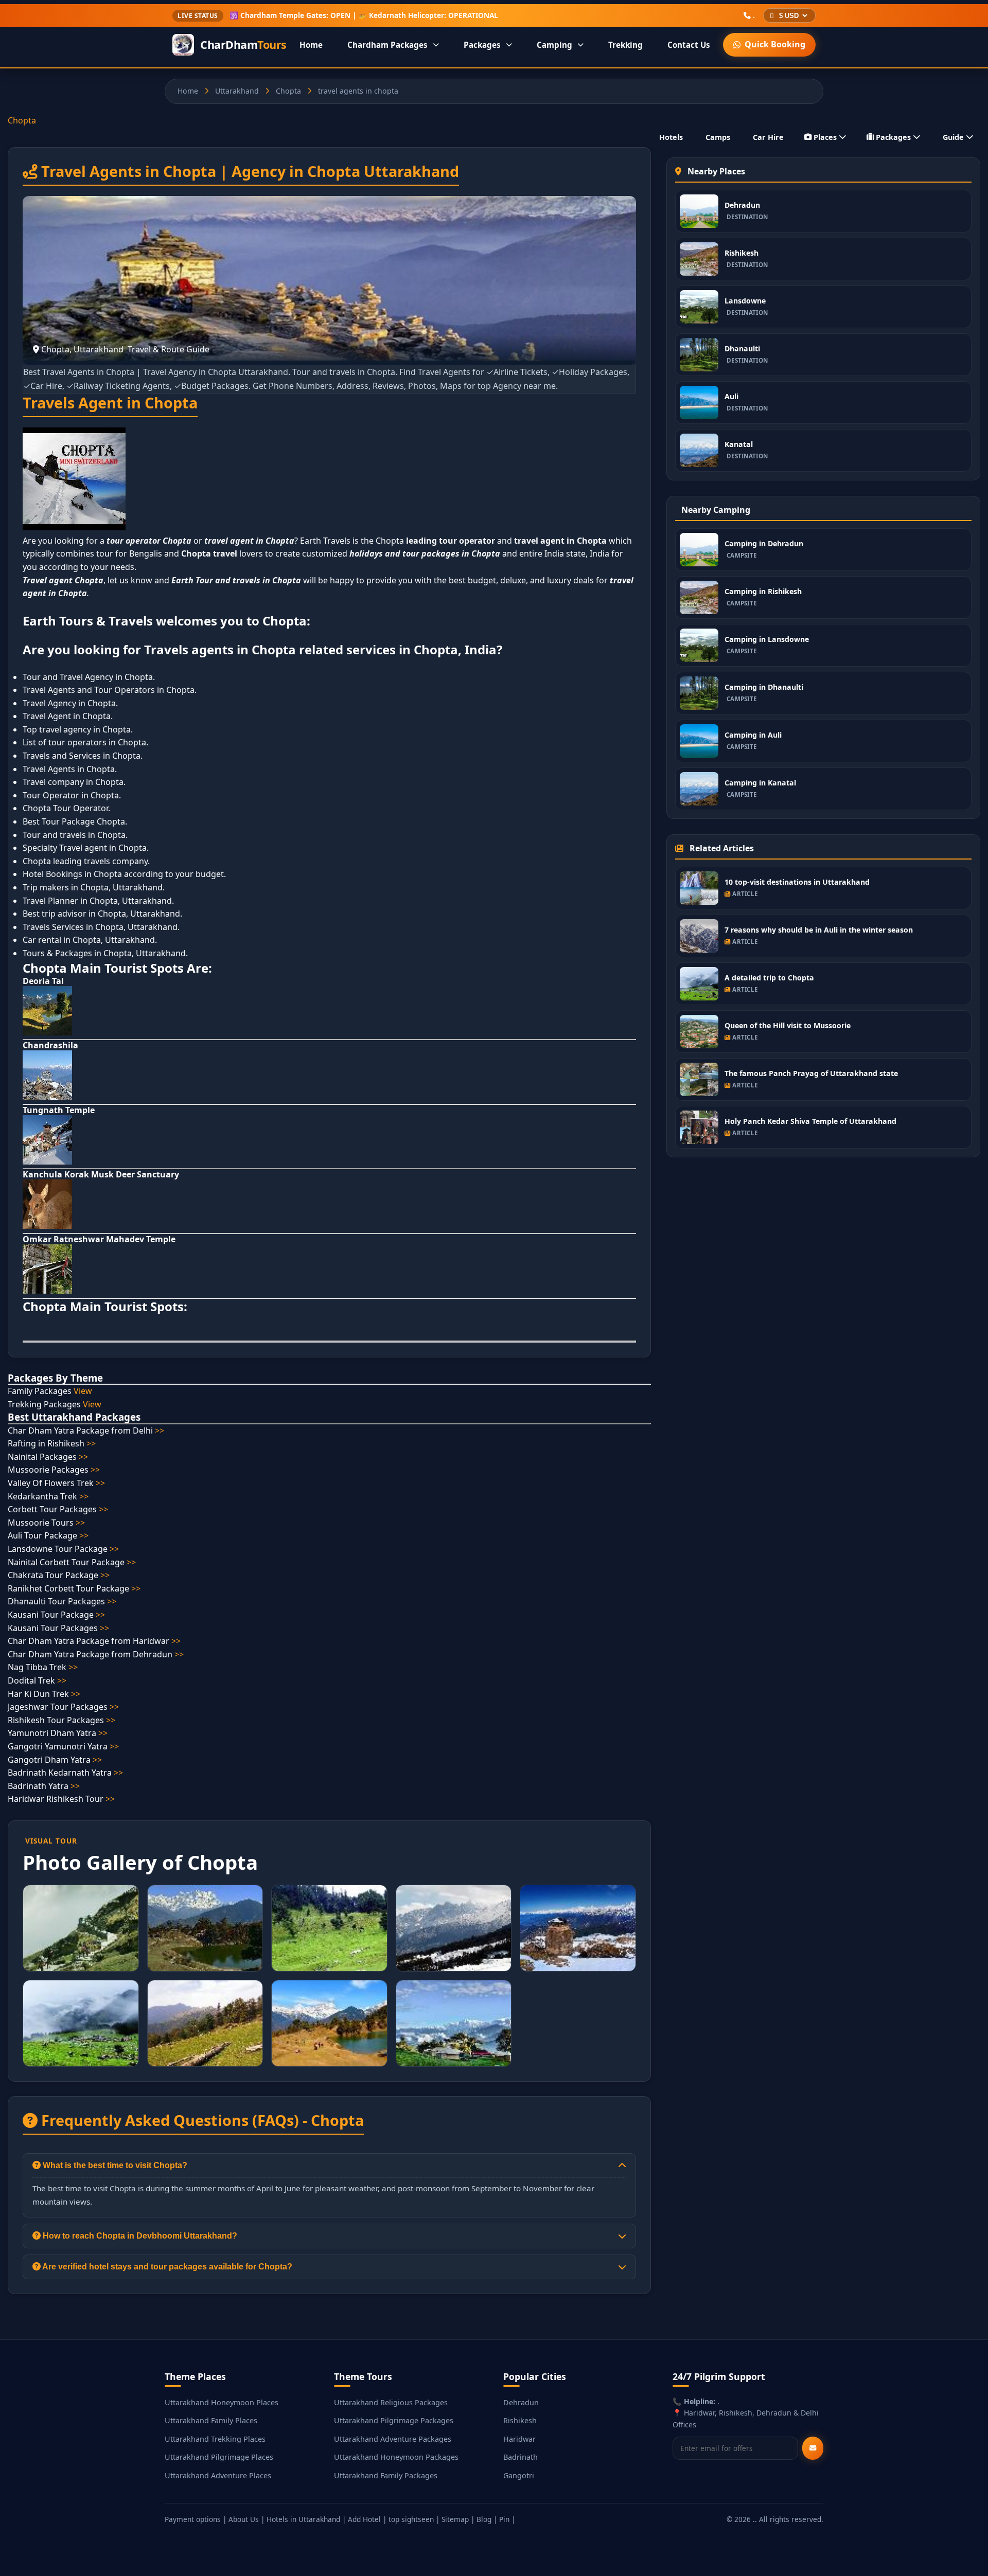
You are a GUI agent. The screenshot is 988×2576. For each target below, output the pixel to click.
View (83, 1391)
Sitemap (455, 2519)
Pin (504, 2519)
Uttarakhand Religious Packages (391, 2402)
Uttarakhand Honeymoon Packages (396, 2457)
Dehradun (521, 2402)
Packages (482, 45)
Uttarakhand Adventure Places (218, 2475)
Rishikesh (520, 2420)
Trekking (625, 45)
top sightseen (411, 2519)
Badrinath (521, 2457)
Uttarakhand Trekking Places (215, 2439)
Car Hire (768, 137)
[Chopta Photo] (81, 1928)
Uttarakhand (237, 91)
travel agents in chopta (358, 91)
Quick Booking (775, 44)
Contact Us (689, 45)
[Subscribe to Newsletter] (813, 2448)
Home (311, 45)
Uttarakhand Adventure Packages (393, 2439)
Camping (554, 45)
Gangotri (519, 2475)
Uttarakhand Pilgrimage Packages (394, 2420)
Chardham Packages (387, 45)
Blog (484, 2519)
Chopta (288, 91)
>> (160, 1430)
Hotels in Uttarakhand (303, 2519)
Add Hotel (364, 2519)
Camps (718, 137)
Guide (953, 137)
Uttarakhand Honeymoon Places (222, 2402)
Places (825, 137)
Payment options (193, 2519)
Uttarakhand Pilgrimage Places (219, 2457)
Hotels (671, 137)
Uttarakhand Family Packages (386, 2475)
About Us (244, 2519)
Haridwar (519, 2439)
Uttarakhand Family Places (211, 2420)
